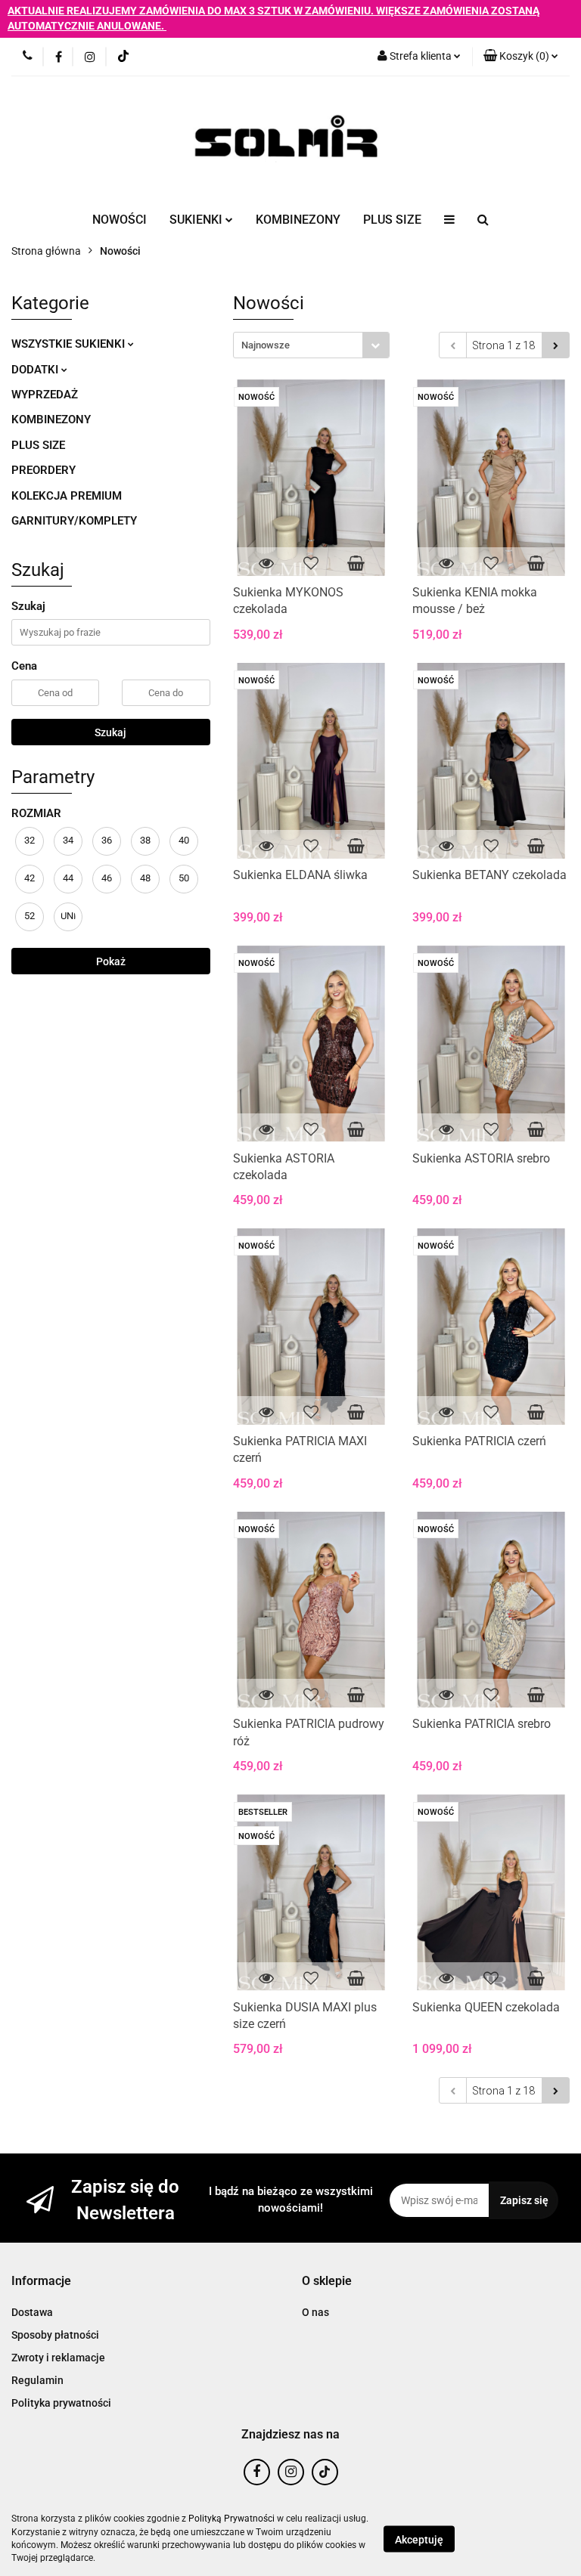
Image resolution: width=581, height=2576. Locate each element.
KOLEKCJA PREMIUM (67, 496)
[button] (41, 2282)
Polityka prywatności (61, 2403)
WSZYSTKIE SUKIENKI (70, 344)
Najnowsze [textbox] (266, 345)
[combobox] (311, 345)
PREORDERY (43, 470)
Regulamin (37, 2380)
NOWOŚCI (120, 220)
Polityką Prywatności (231, 2519)
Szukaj (110, 732)
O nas (315, 2312)
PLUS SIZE (392, 220)
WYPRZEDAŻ (45, 395)
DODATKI (36, 370)
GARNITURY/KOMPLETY (74, 521)
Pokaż (111, 961)
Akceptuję (419, 2539)
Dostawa (32, 2312)
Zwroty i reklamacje (58, 2358)
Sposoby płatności (55, 2335)
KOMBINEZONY (298, 220)
